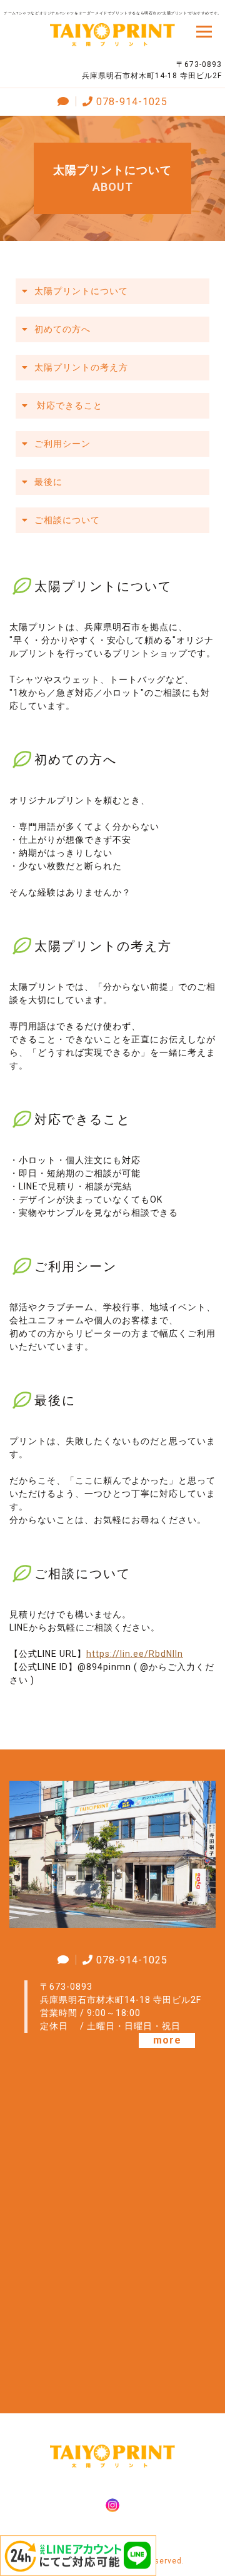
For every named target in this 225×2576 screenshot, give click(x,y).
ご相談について (67, 520)
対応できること (68, 405)
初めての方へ (62, 329)
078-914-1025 (132, 102)
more (167, 2040)
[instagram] (112, 2507)
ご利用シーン (62, 444)
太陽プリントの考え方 (81, 367)
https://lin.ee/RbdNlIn (135, 1654)
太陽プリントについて (81, 291)
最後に (48, 482)
